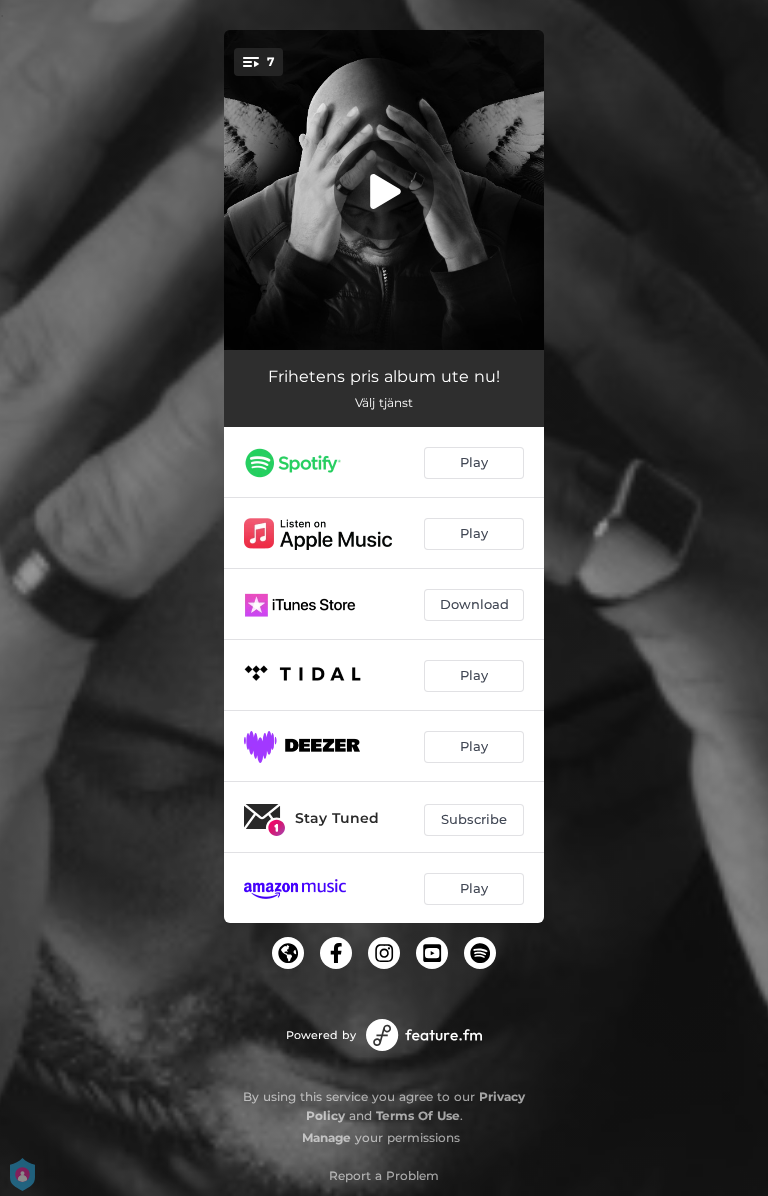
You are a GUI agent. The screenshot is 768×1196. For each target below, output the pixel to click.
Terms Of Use (418, 1115)
